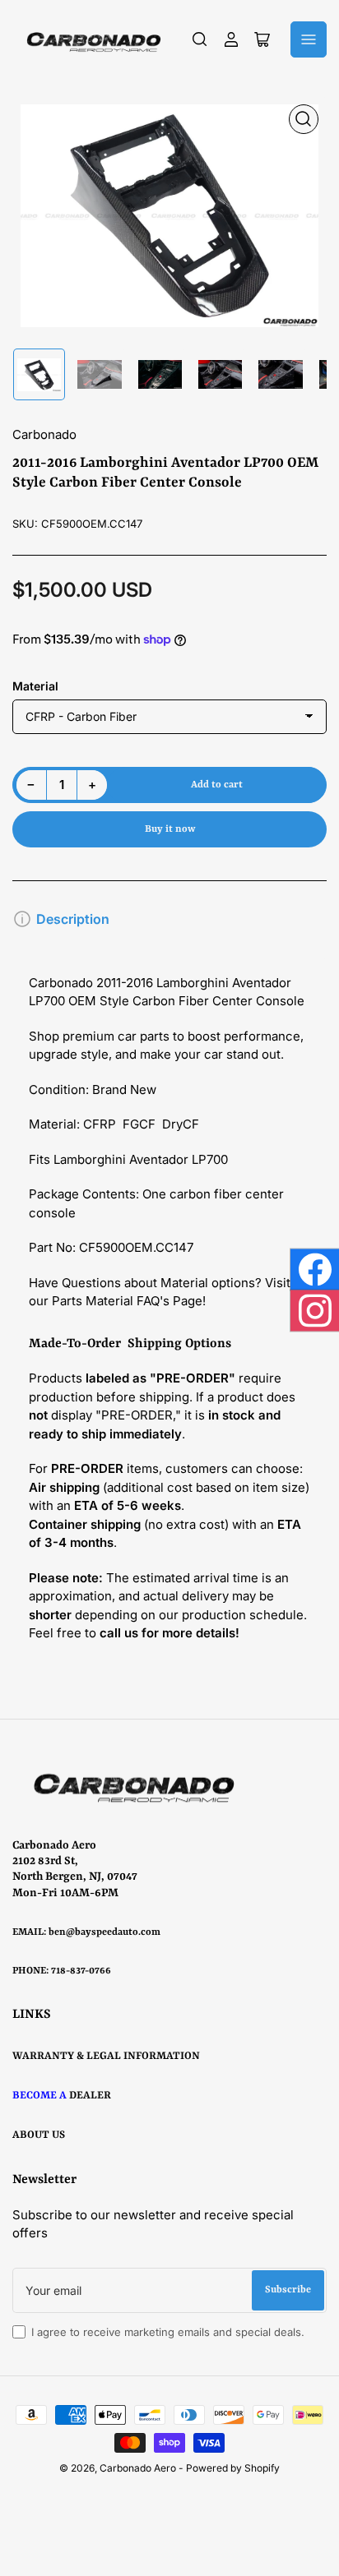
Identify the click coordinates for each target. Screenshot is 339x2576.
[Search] (200, 39)
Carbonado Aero (138, 2468)
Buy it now (170, 829)
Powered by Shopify (233, 2468)
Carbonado (44, 434)
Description (73, 919)
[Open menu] (309, 39)
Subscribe (288, 2290)
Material (35, 686)
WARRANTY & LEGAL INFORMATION (106, 2056)
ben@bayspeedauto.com (104, 1932)
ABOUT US (39, 2135)
